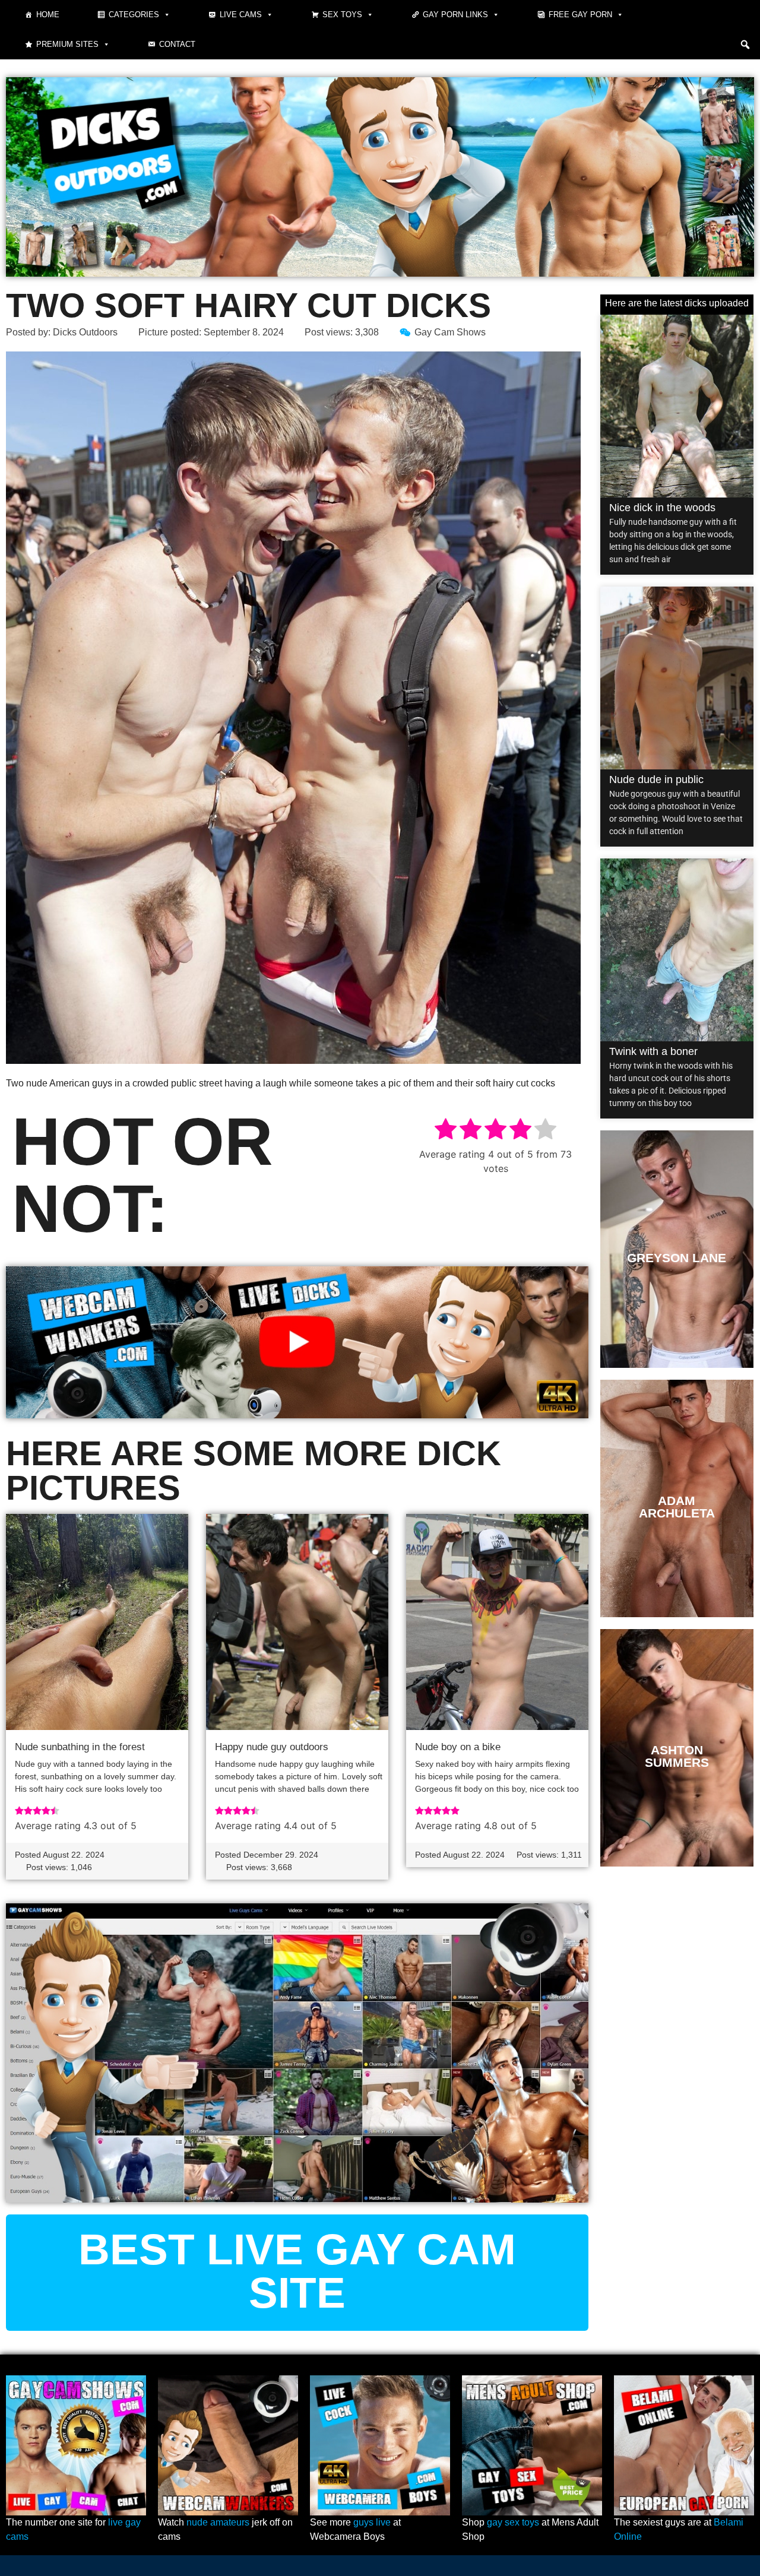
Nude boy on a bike (458, 1747)
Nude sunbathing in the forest (80, 1747)
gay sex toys (513, 2522)
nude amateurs (218, 2522)
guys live (372, 2522)
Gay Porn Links (455, 15)
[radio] (446, 1131)
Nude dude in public (656, 780)
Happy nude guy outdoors (272, 1747)
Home (48, 15)
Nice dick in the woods (662, 508)
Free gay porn (580, 15)
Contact (177, 44)
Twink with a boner (653, 1051)
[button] (745, 45)
